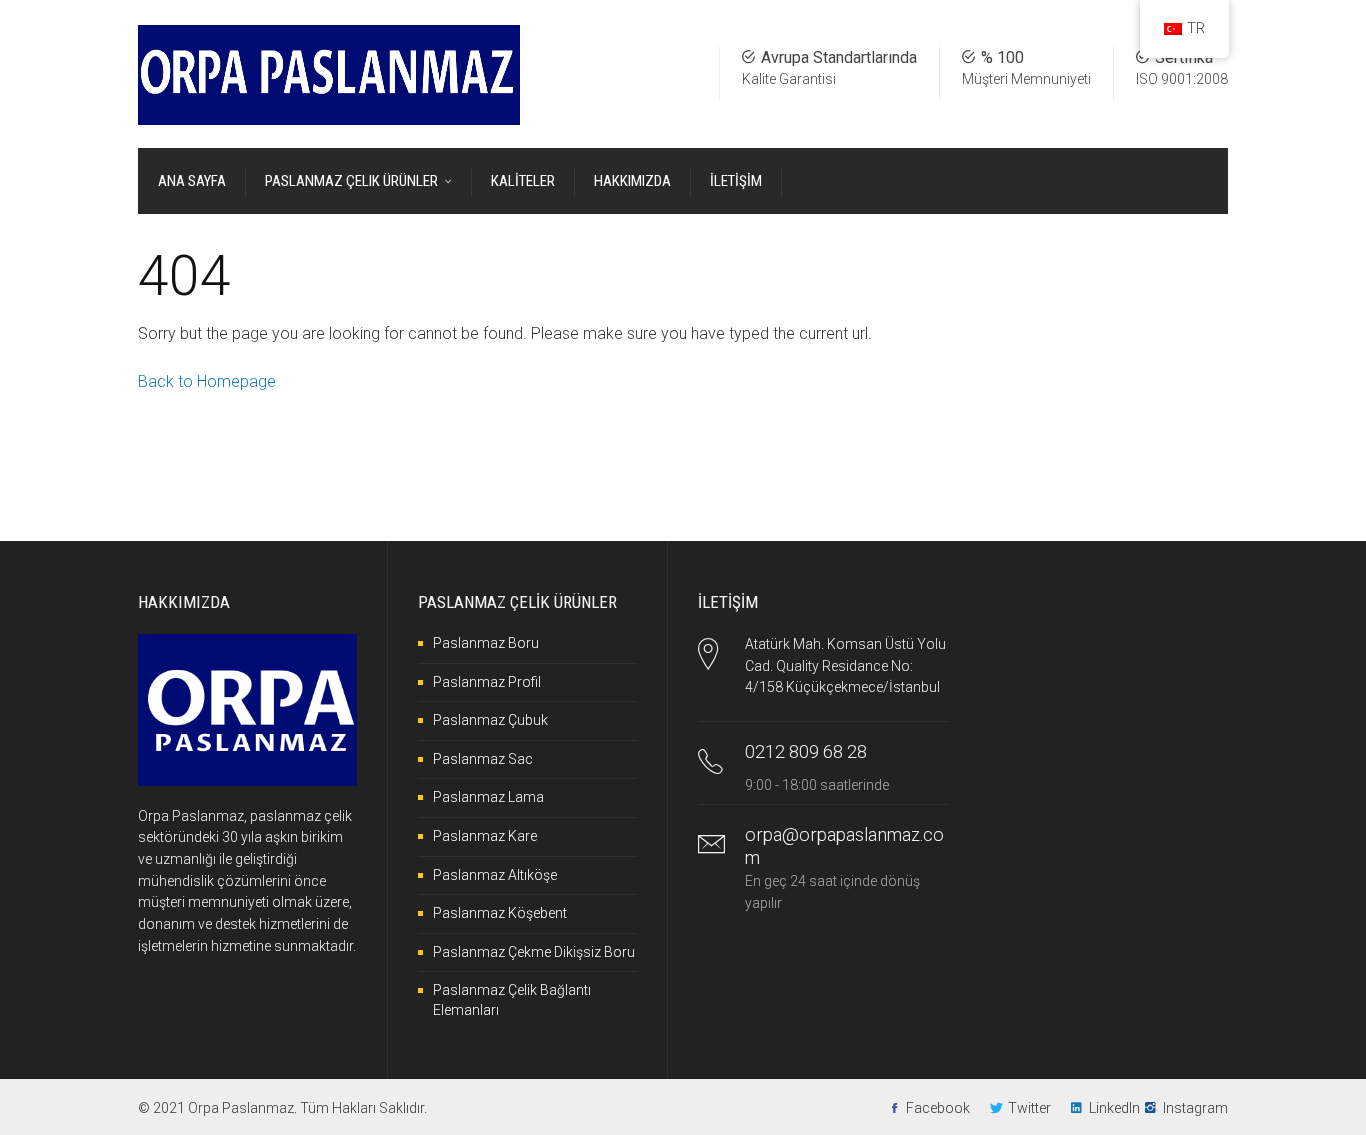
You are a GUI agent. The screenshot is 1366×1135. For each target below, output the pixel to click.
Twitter (1029, 1108)
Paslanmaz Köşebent (500, 913)
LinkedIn (1114, 1108)
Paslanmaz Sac (483, 759)
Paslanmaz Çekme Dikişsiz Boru (534, 952)
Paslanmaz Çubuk (490, 720)
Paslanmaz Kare (485, 836)
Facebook (938, 1108)
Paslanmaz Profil (487, 682)
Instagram (1195, 1108)
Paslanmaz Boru (486, 643)
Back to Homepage (207, 381)
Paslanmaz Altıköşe (495, 875)
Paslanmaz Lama (488, 797)
